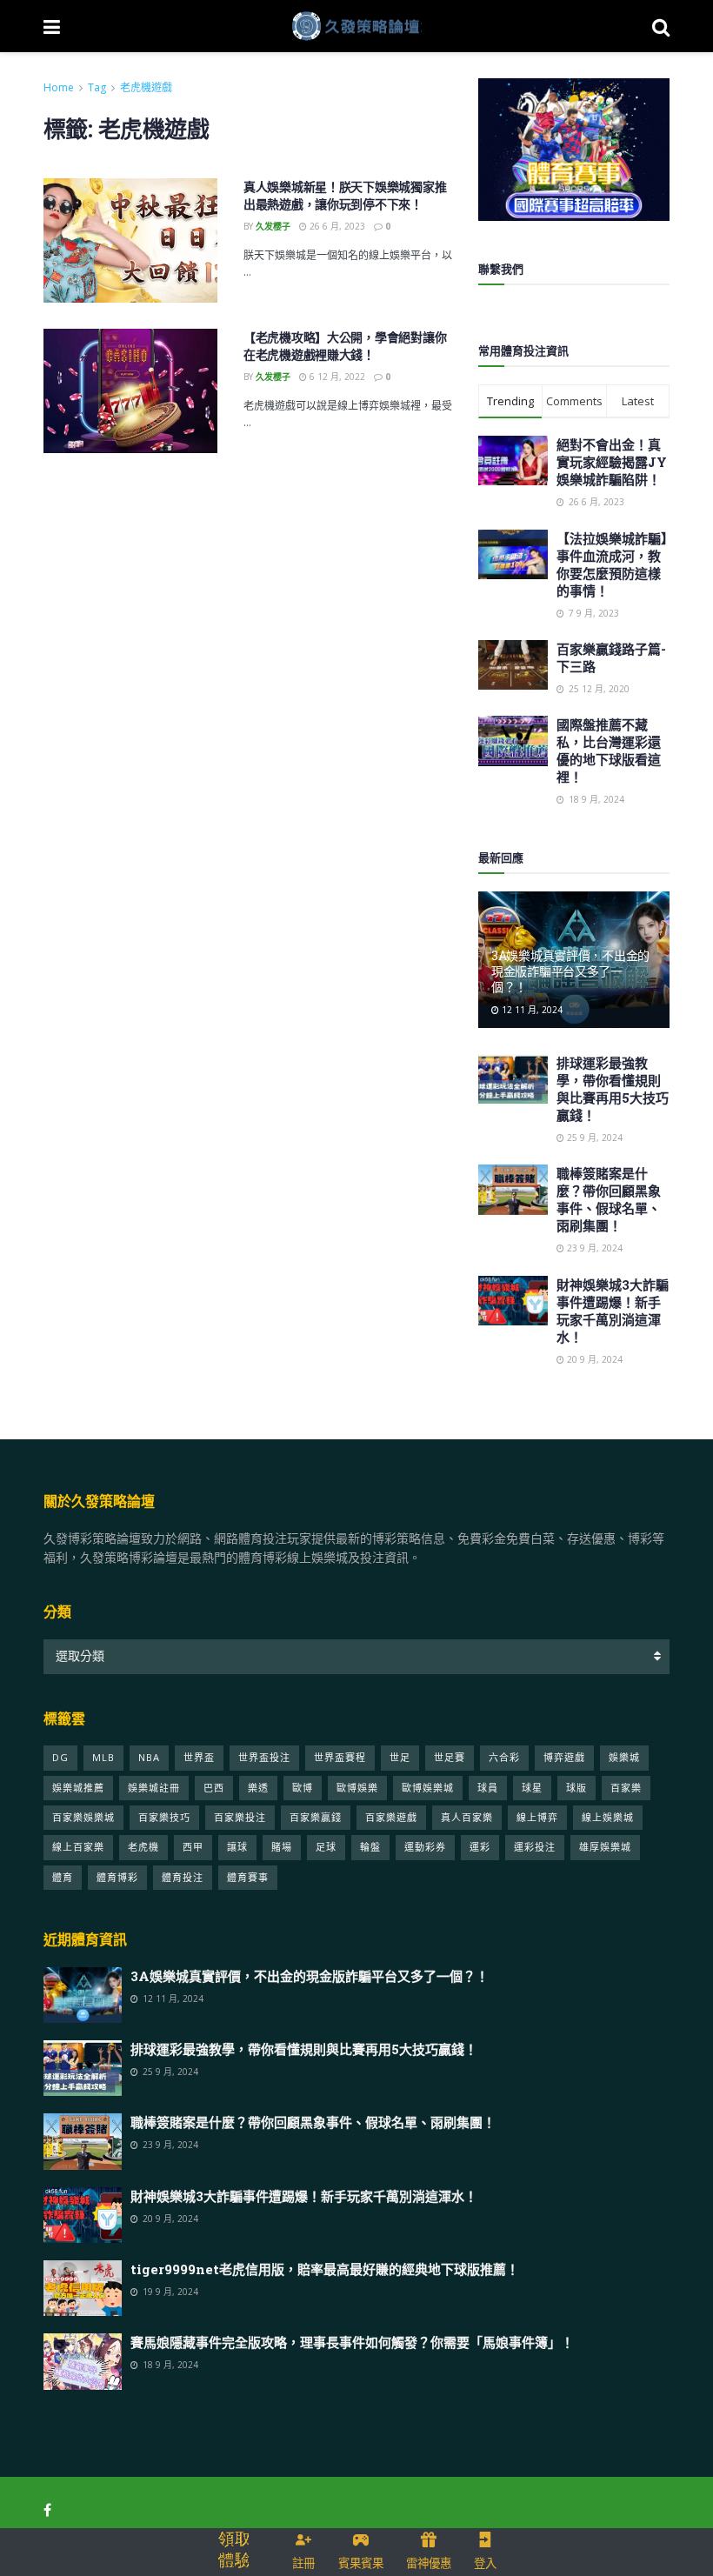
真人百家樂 (467, 1817)
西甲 (193, 1847)
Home (59, 87)
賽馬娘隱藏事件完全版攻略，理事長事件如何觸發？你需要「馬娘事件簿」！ (352, 2342)
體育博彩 (117, 1877)
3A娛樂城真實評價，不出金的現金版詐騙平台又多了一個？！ (570, 971)
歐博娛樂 (357, 1788)
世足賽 (450, 1757)
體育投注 (183, 1877)
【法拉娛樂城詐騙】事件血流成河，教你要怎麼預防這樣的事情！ (612, 564)
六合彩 (504, 1757)
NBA (149, 1757)
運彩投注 (535, 1847)
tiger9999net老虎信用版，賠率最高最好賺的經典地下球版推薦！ (325, 2269)
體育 (63, 1877)
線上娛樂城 (608, 1817)
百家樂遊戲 (391, 1817)
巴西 (214, 1788)
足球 (326, 1847)
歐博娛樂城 (428, 1788)
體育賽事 (248, 1877)
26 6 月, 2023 (336, 226)
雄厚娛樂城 (605, 1847)
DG (60, 1757)
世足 (400, 1757)
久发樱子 (273, 226)
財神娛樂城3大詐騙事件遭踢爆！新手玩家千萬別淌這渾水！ (613, 1311)
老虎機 (143, 1847)
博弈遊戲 (564, 1757)
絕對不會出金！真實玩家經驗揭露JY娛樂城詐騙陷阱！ (612, 462)
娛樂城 (624, 1757)
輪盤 (370, 1847)
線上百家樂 (78, 1847)
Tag (97, 87)
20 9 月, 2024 (593, 1359)
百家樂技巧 (164, 1817)
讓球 (237, 1847)
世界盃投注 (264, 1757)
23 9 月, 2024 (593, 1248)
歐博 (303, 1788)
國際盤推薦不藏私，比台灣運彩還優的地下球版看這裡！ (609, 751)
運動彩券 (425, 1847)
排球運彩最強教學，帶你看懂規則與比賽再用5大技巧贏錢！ (613, 1089)
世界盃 (199, 1757)
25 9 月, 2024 (593, 1138)
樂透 (258, 1788)
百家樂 (626, 1788)
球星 (532, 1788)
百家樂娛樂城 (83, 1817)
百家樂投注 (240, 1817)
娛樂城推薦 (78, 1788)
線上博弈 (537, 1817)
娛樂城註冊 (154, 1788)
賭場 (282, 1847)
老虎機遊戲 (146, 87)
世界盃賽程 (340, 1757)
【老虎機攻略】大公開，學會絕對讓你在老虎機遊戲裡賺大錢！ (345, 346)
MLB (103, 1757)
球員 (488, 1788)
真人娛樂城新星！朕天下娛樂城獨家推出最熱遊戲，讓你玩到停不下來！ (345, 195)
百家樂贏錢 (316, 1817)
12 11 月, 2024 (531, 1010)
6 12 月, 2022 (336, 377)
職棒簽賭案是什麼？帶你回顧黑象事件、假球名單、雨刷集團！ (609, 1199)
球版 (576, 1788)
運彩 (480, 1847)
